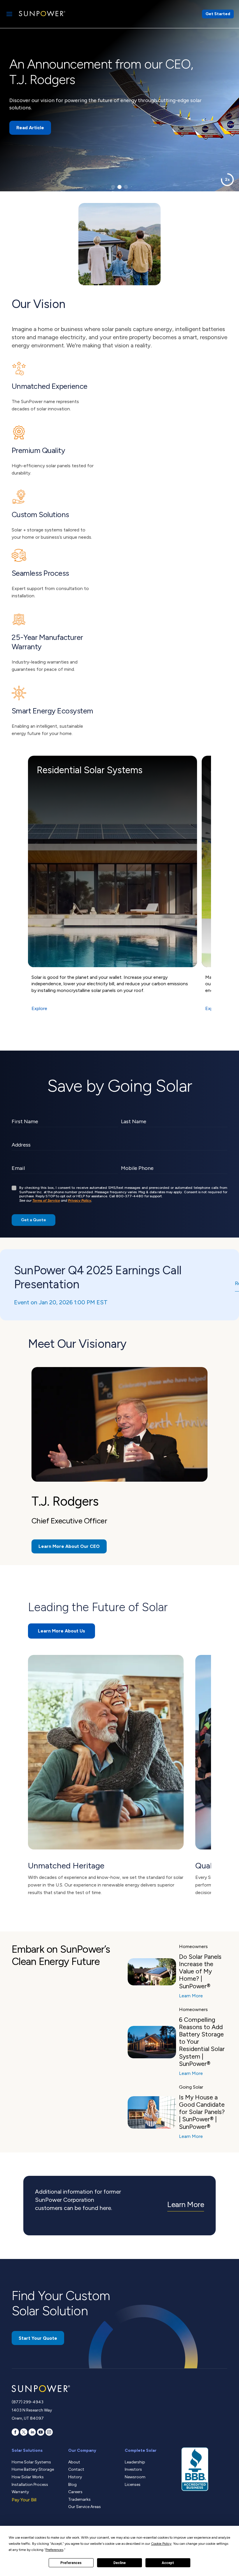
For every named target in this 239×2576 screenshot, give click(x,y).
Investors (133, 2469)
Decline (119, 2563)
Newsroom (135, 2477)
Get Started (218, 14)
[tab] (113, 187)
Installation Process (30, 2485)
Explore (39, 1008)
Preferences (71, 2563)
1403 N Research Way (32, 2410)
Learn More (191, 1996)
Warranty (20, 2492)
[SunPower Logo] (42, 14)
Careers (75, 2492)
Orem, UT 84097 (28, 2418)
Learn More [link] (186, 2204)
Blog (72, 2485)
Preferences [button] (54, 2550)
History (75, 2477)
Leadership (135, 2462)
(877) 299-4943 (28, 2402)
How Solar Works (28, 2477)
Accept (168, 2563)
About (74, 2462)
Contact (76, 2469)
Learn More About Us (61, 1631)
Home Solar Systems (31, 2462)
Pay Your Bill (24, 2500)
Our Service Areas (85, 2507)
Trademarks (79, 2499)
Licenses (133, 2485)
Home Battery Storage (33, 2469)
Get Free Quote (34, 116)
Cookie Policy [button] (161, 2544)
